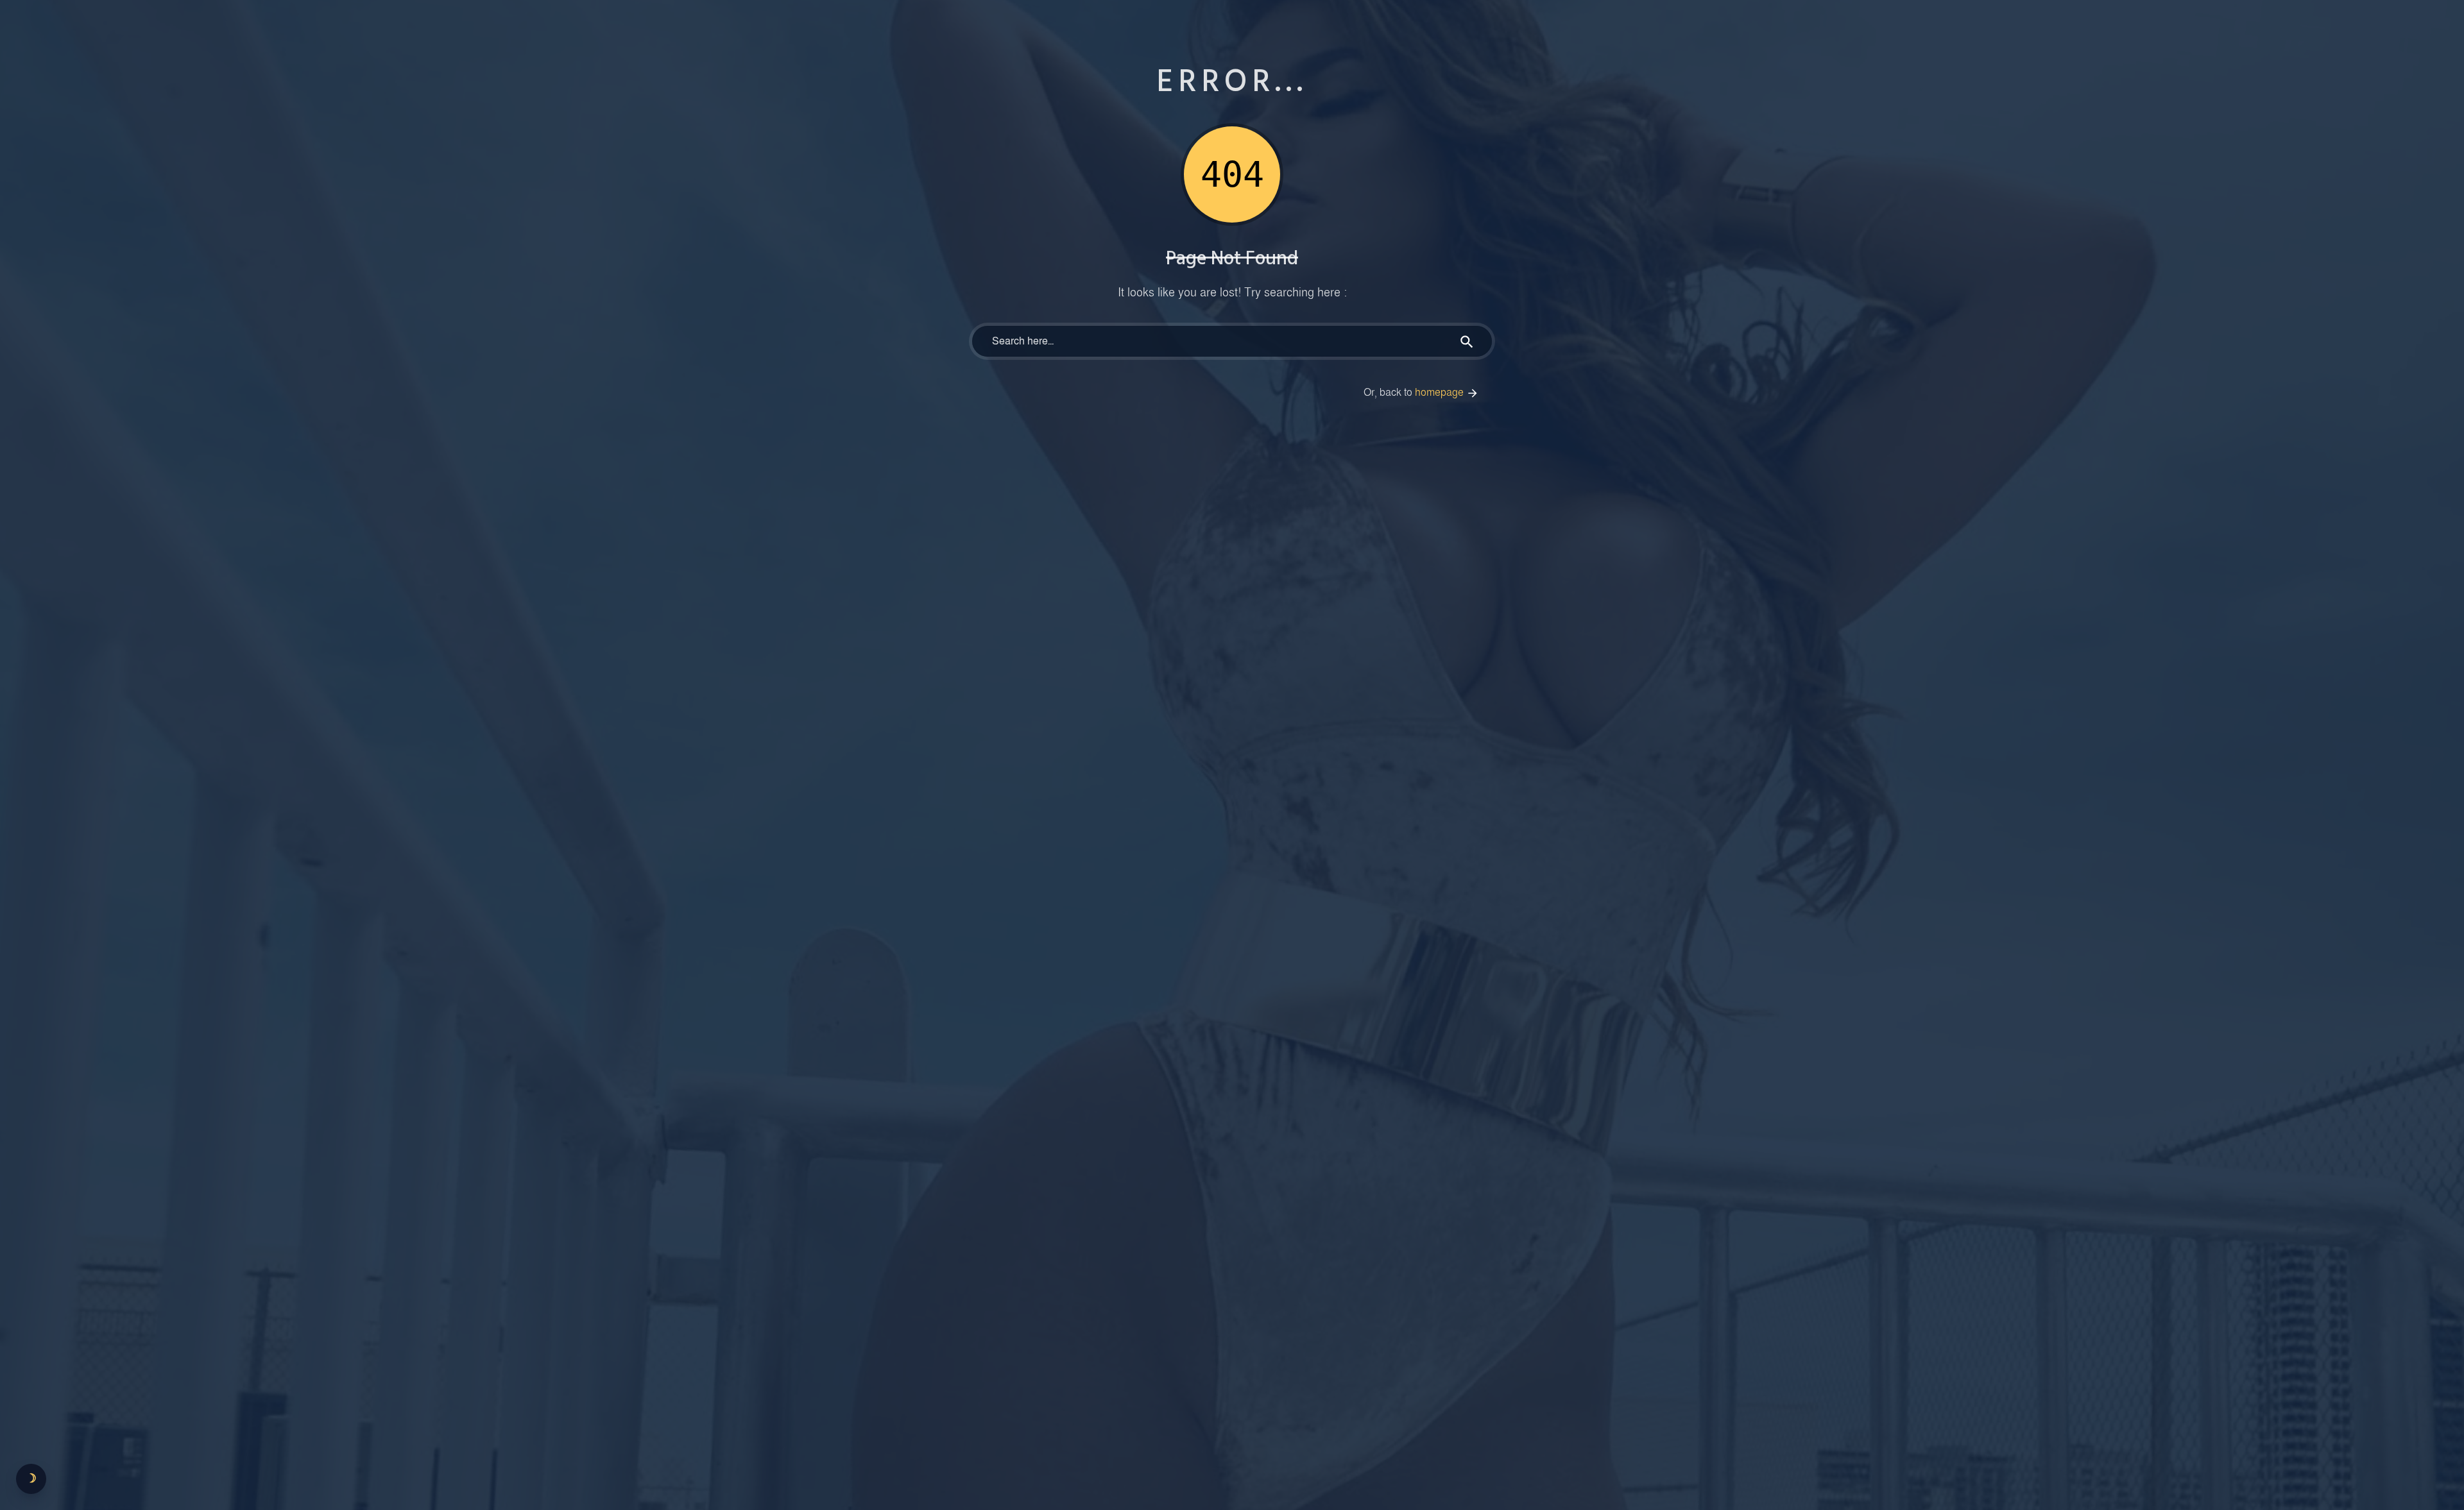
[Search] (1467, 341)
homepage (1441, 393)
